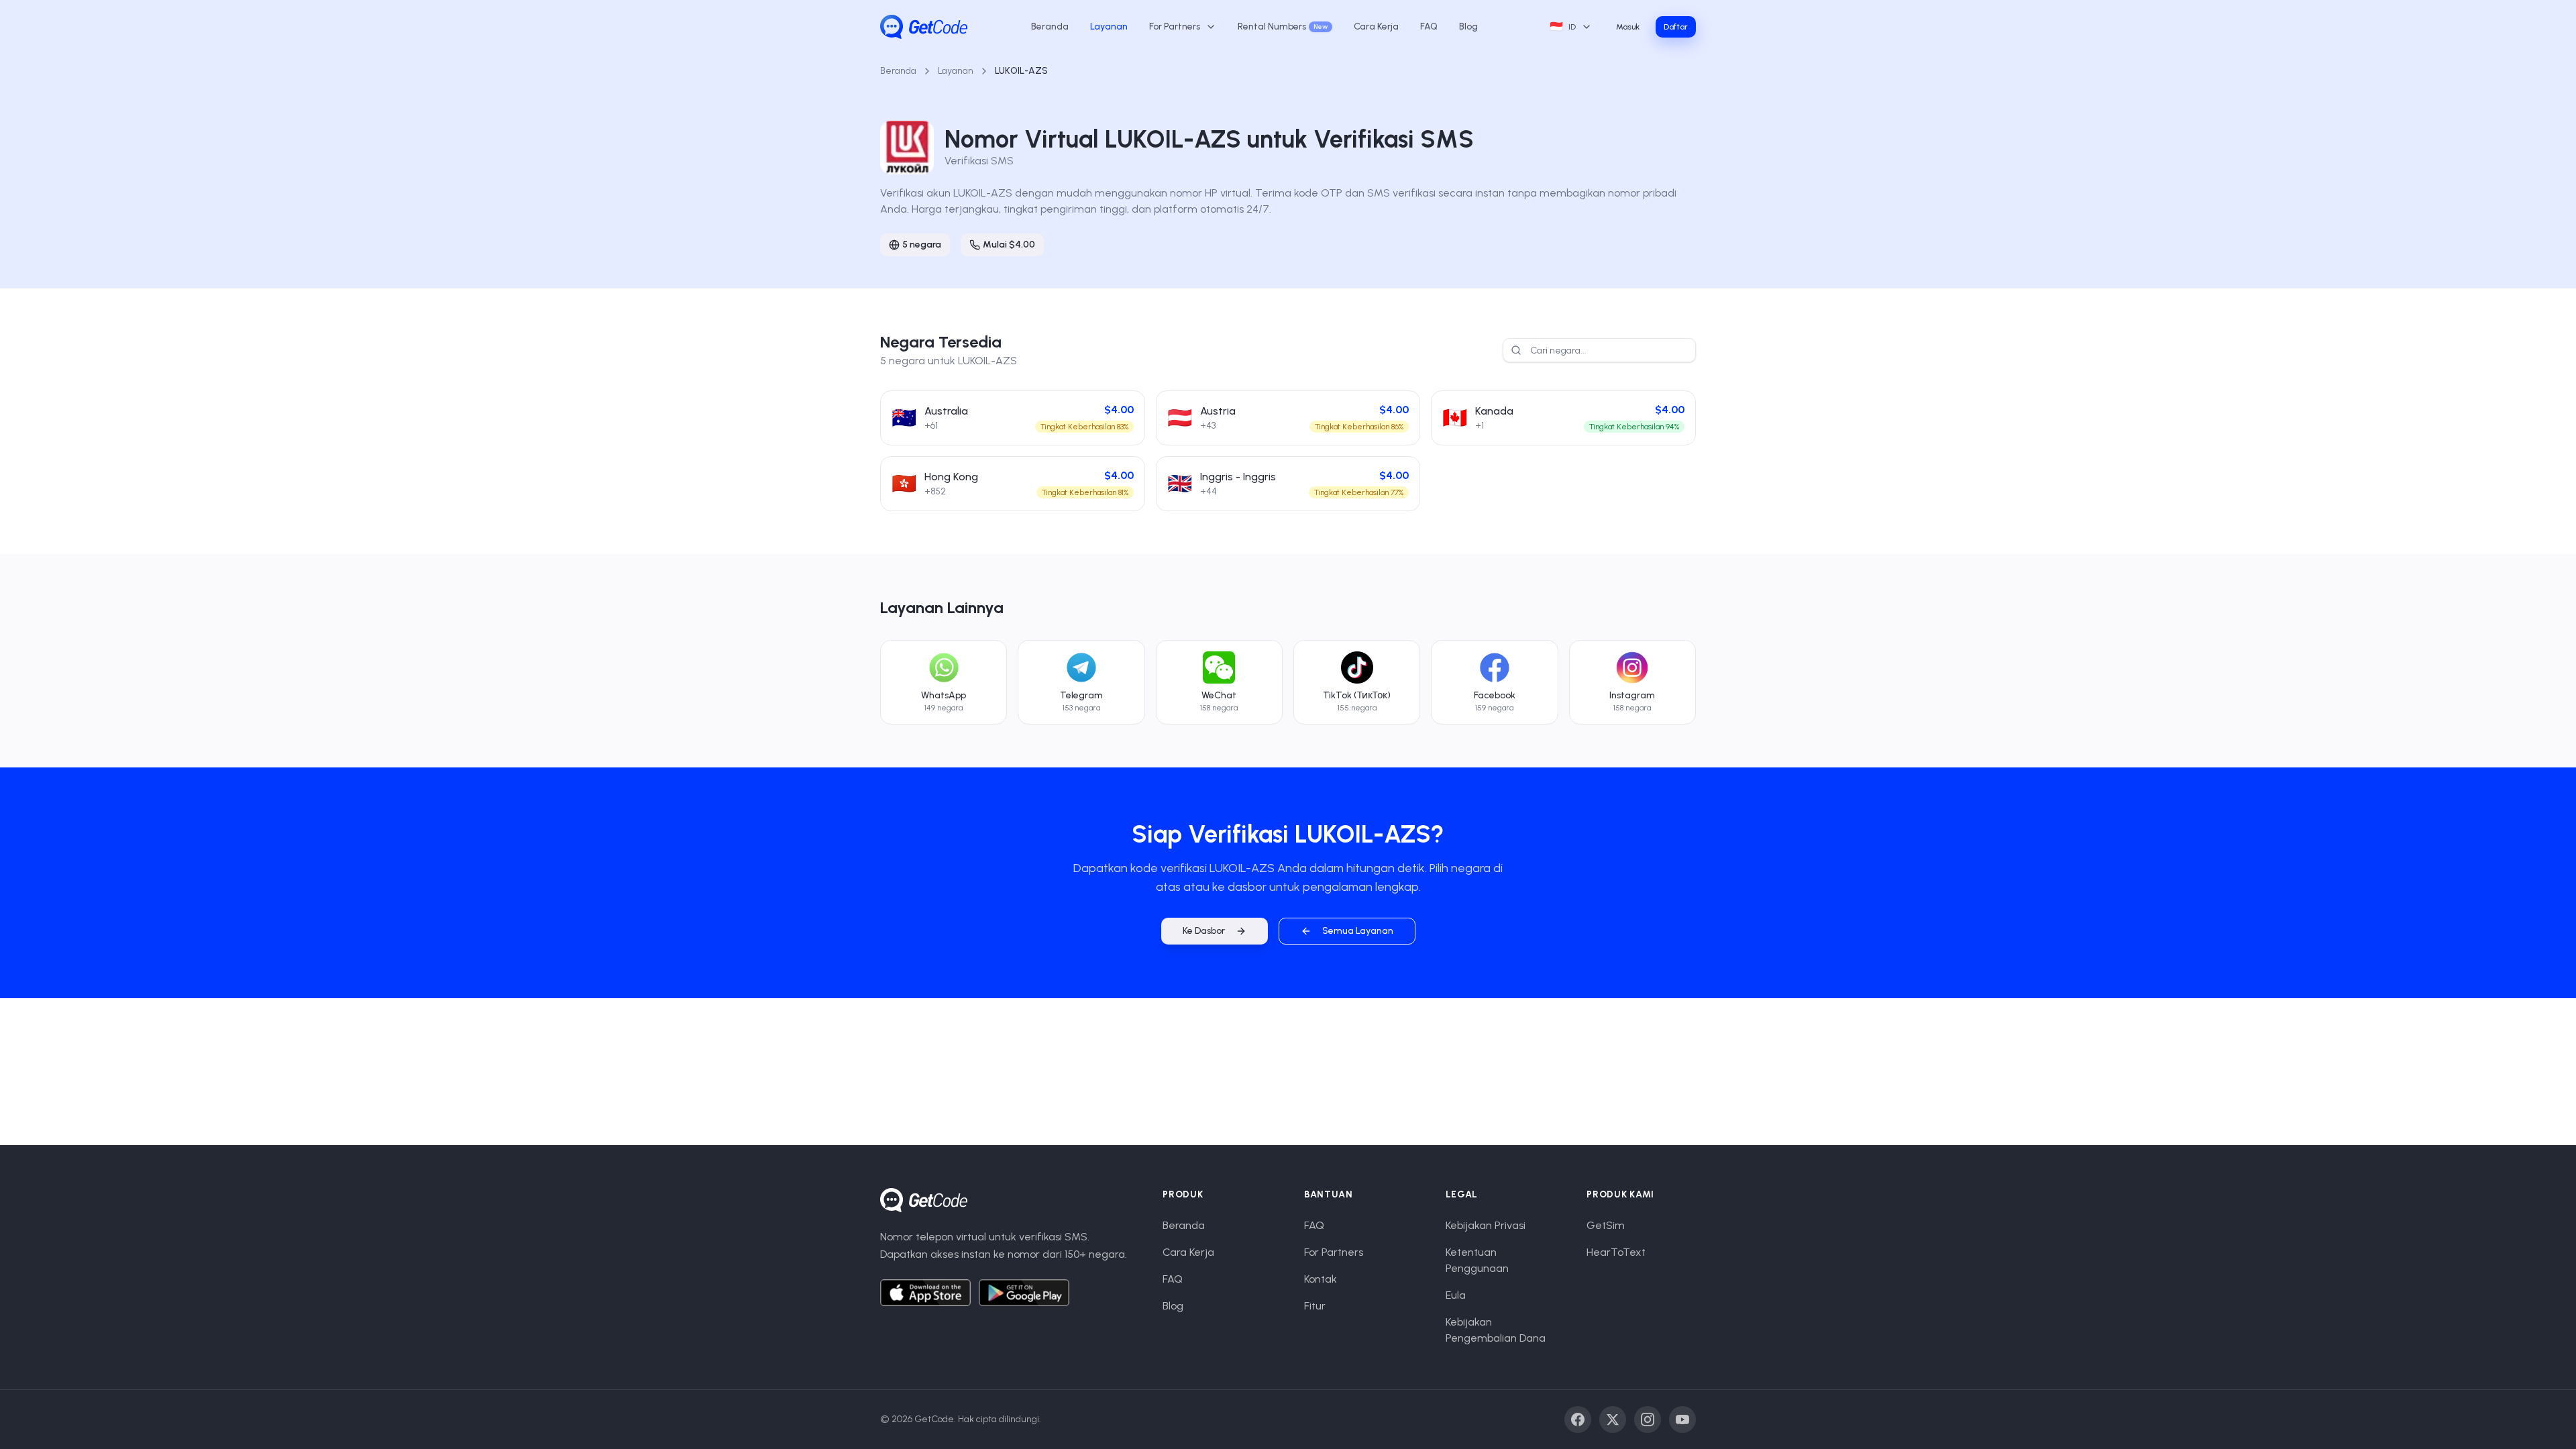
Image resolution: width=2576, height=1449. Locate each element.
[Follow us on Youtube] (1682, 1419)
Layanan (1109, 26)
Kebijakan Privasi (1486, 1225)
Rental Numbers (1283, 26)
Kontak (1321, 1279)
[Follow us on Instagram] (1648, 1419)
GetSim (1606, 1225)
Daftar (1676, 27)
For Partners (1334, 1252)
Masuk (1628, 27)
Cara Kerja (1376, 26)
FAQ (1429, 26)
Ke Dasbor (1204, 931)
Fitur (1315, 1306)
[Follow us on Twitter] (1613, 1419)
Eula (1456, 1295)
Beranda (1050, 26)
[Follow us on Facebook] (1578, 1419)
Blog (1468, 26)
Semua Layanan (1358, 931)
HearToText (1616, 1252)
